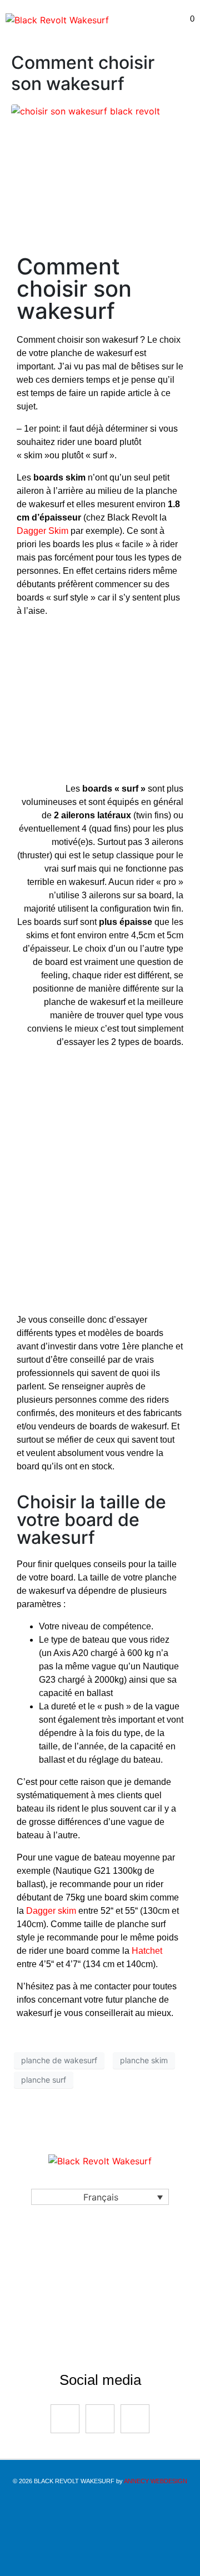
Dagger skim (51, 1911)
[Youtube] (135, 2419)
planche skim (144, 2060)
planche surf (44, 2080)
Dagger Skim (42, 531)
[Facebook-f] (65, 2419)
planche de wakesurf (59, 2060)
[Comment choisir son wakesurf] (86, 111)
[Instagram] (100, 2419)
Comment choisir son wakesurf (83, 73)
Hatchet (147, 1951)
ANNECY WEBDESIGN (156, 2481)
